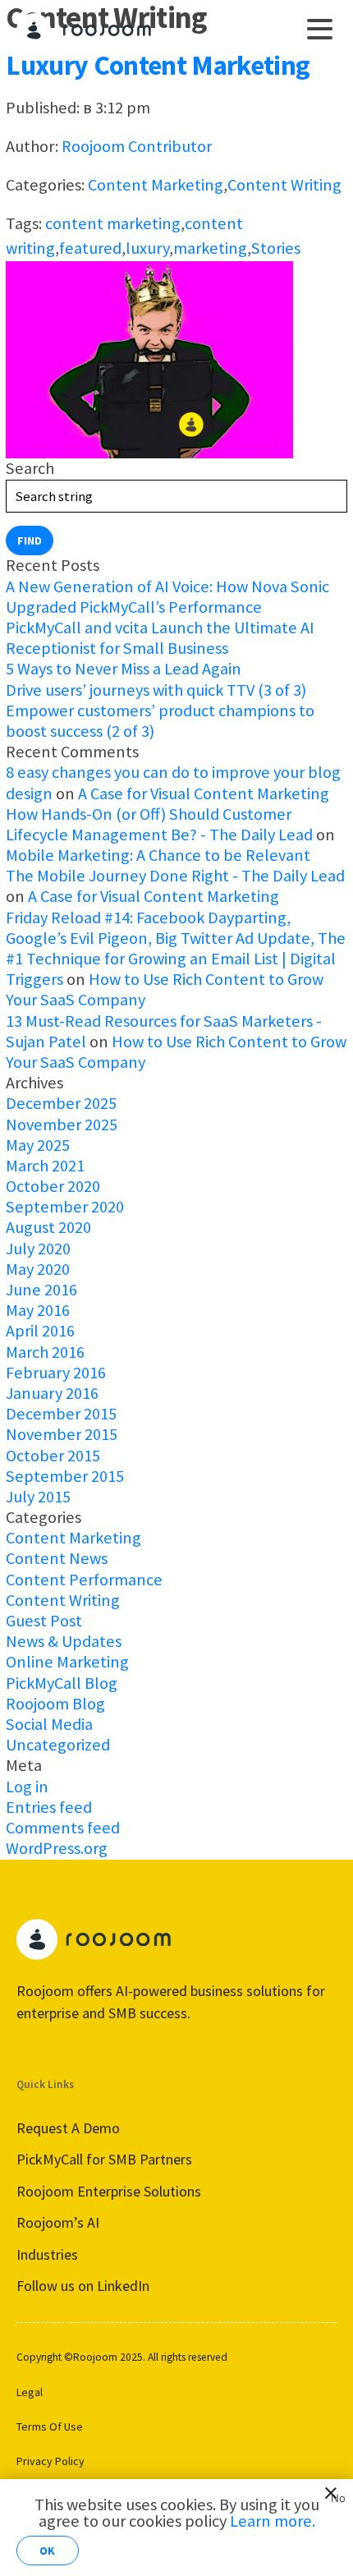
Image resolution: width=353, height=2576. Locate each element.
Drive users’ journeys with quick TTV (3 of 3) (156, 690)
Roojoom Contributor (137, 146)
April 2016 (40, 1331)
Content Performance (84, 1580)
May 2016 (38, 1310)
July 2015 (38, 1497)
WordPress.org (57, 1848)
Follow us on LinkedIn (83, 2286)
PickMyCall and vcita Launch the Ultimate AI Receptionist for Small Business (160, 638)
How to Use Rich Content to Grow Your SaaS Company (165, 989)
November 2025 (62, 1125)
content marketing (113, 223)
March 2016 (45, 1352)
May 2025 (38, 1145)
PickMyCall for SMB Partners (104, 2159)
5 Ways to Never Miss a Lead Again (124, 669)
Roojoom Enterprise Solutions (109, 2191)
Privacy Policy (50, 2461)
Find (30, 540)
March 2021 (45, 1166)
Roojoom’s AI (58, 2222)
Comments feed (63, 1828)
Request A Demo (68, 2128)
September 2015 (65, 1476)
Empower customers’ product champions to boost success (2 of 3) (160, 721)
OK (47, 2551)
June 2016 (41, 1290)
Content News (57, 1558)
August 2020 (48, 1227)
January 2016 (52, 1393)
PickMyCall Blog (62, 1683)
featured (90, 248)
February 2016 (56, 1373)
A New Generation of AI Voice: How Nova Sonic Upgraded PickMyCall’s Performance (167, 597)
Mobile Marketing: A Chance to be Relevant (158, 855)
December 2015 (61, 1414)
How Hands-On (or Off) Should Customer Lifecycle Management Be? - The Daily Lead (159, 824)
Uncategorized (58, 1745)
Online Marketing (67, 1662)
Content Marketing (156, 185)
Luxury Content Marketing (158, 65)
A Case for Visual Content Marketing (204, 793)
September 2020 (65, 1207)
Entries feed (49, 1807)
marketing (210, 248)
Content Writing (284, 185)
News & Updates (64, 1641)
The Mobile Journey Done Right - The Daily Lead (175, 876)
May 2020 (38, 1269)
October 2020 (53, 1186)
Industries (47, 2254)
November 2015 (62, 1434)
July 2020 (38, 1249)
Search (30, 468)
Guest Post (44, 1621)
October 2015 (53, 1456)
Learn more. (273, 2521)
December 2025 (61, 1103)
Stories (276, 248)
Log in (27, 1787)
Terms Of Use (50, 2426)
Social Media (49, 1724)
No (335, 2495)
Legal (30, 2392)
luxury (147, 248)
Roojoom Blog (55, 1704)
